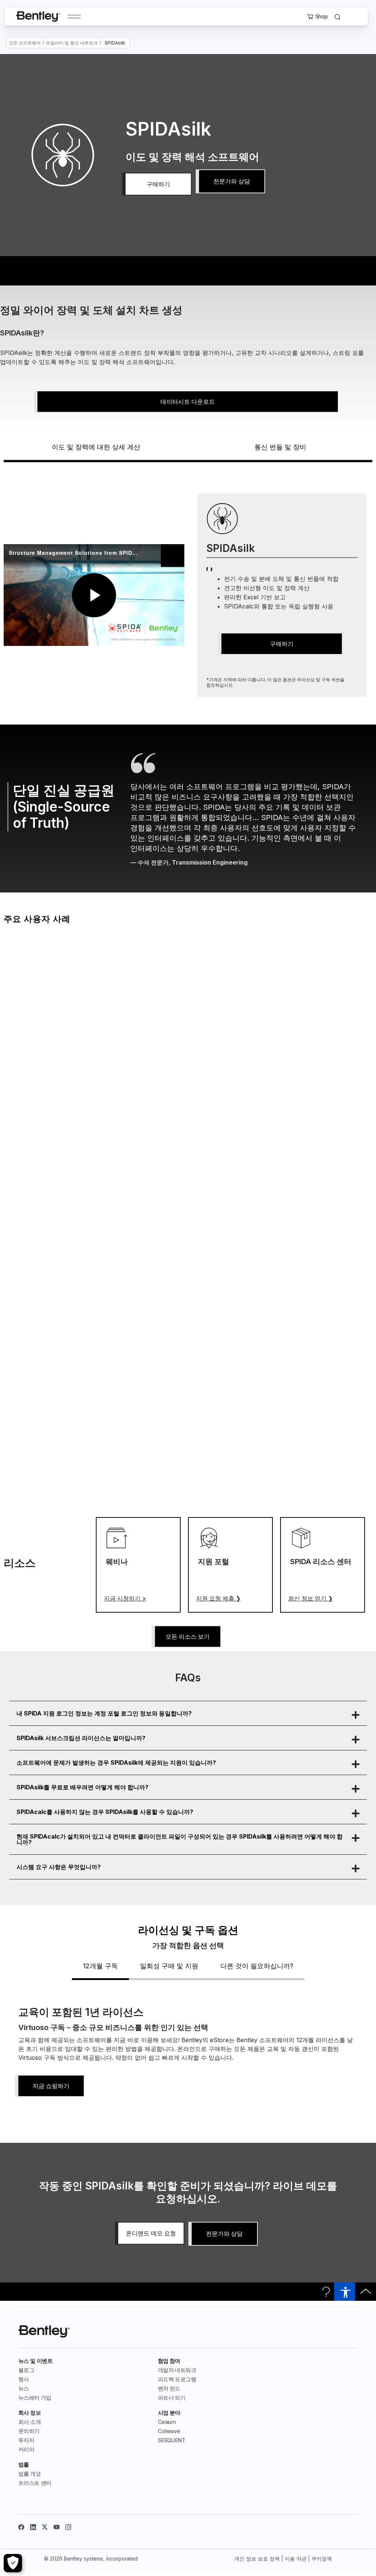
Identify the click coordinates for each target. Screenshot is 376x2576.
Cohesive (169, 2431)
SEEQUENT (171, 2440)
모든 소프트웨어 (25, 43)
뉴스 (24, 2388)
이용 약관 (296, 2559)
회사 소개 (30, 2422)
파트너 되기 (172, 2398)
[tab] (100, 1970)
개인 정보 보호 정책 (257, 2559)
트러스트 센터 (35, 2483)
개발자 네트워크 (177, 2370)
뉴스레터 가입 (35, 2398)
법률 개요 (30, 2474)
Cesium (167, 2422)
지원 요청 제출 (218, 1598)
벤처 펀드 (169, 2388)
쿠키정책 (322, 2559)
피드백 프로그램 (177, 2379)
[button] (188, 1713)
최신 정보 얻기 (310, 1598)
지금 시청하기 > (125, 1598)
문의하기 (29, 2431)
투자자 (26, 2440)
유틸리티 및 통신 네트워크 (72, 43)
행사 (24, 2379)
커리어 (26, 2449)
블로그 (26, 2370)
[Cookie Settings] (13, 2563)
